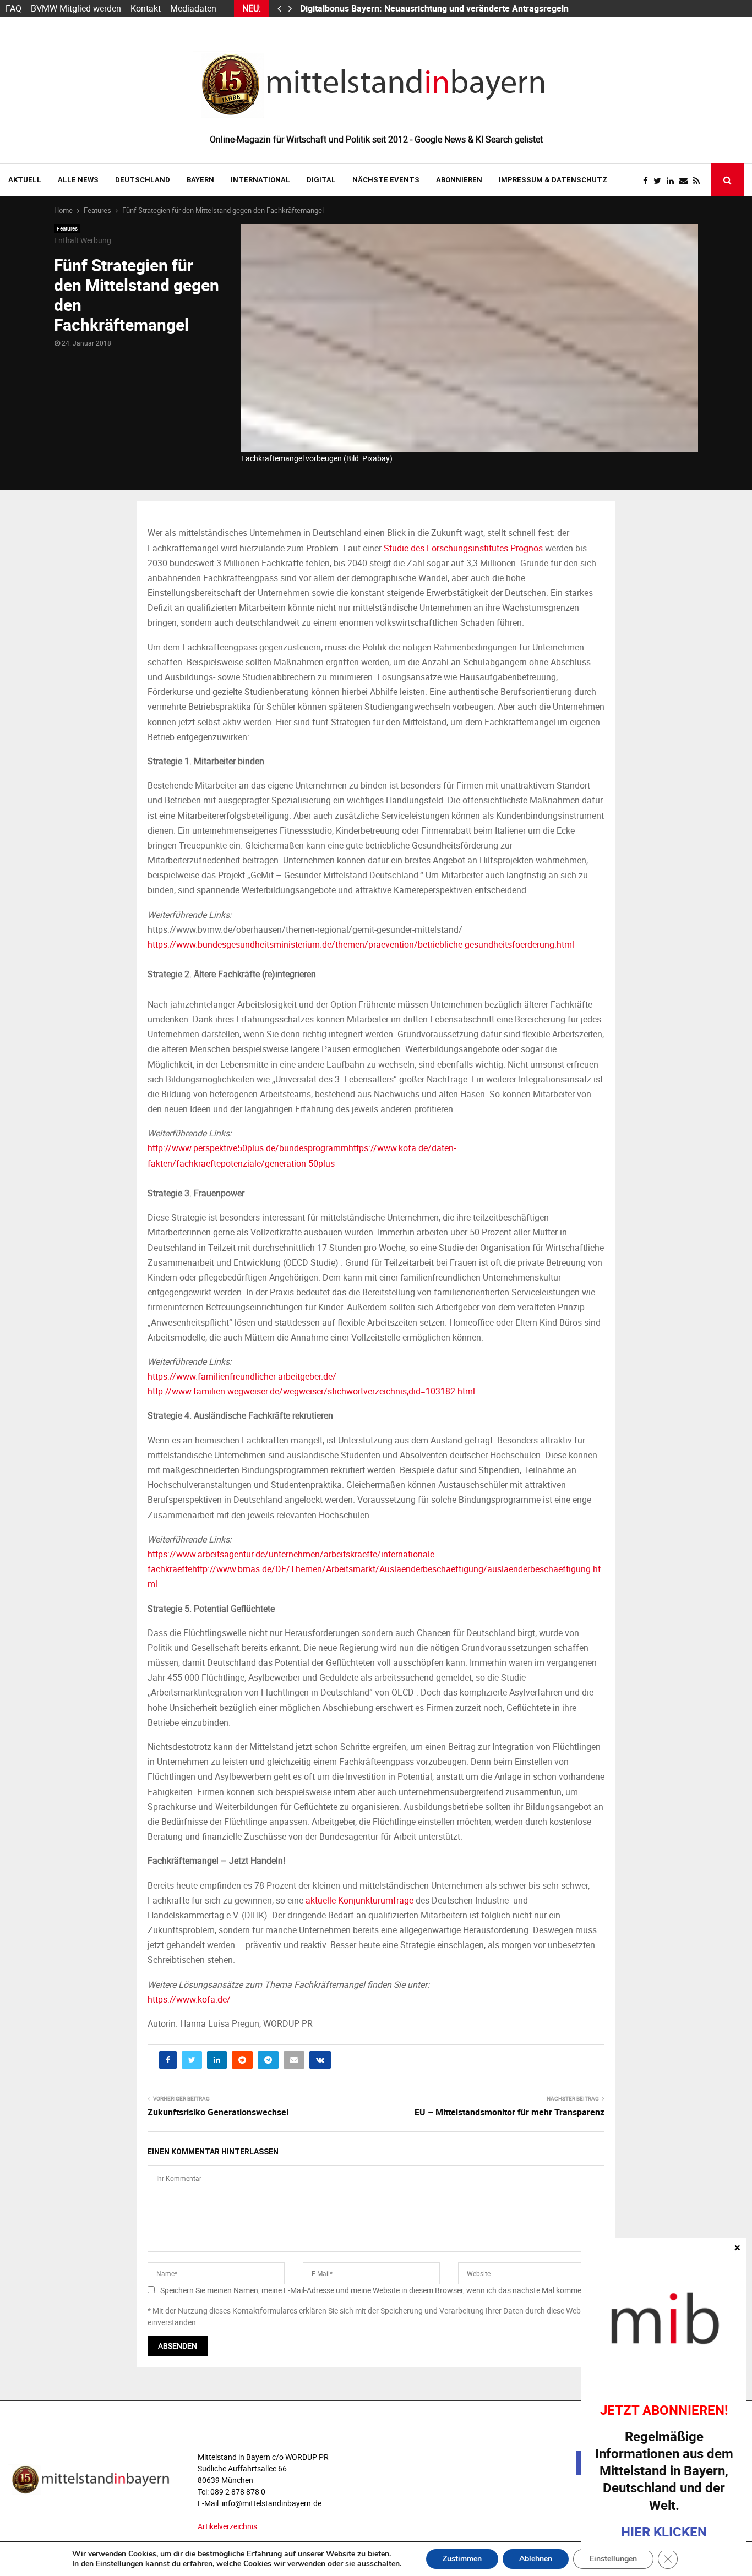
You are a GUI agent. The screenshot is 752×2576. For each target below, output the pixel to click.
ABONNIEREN (459, 180)
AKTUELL (25, 180)
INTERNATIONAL (260, 180)
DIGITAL (321, 180)
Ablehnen (536, 2559)
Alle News (78, 180)
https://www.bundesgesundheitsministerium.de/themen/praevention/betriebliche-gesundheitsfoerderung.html (361, 944)
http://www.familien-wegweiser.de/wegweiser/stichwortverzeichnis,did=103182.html (311, 1391)
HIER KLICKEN (664, 2531)
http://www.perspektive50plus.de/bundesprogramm (248, 1148)
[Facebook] (648, 181)
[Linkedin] (673, 181)
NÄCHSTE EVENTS (386, 180)
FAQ (13, 8)
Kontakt (146, 8)
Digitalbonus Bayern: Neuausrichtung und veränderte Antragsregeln (435, 8)
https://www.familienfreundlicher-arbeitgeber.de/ (242, 1376)
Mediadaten (193, 8)
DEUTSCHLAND (143, 180)
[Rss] (699, 181)
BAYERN (200, 180)
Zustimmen (462, 2559)
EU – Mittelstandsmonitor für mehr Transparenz (509, 2112)
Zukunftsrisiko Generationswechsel (218, 2112)
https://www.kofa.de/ (189, 1999)
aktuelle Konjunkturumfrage (359, 1900)
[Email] (686, 181)
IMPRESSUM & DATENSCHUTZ (553, 180)
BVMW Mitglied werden (76, 8)
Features (67, 228)
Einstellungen (119, 2564)
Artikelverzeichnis (227, 2526)
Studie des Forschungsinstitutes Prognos (463, 548)
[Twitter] (660, 181)
